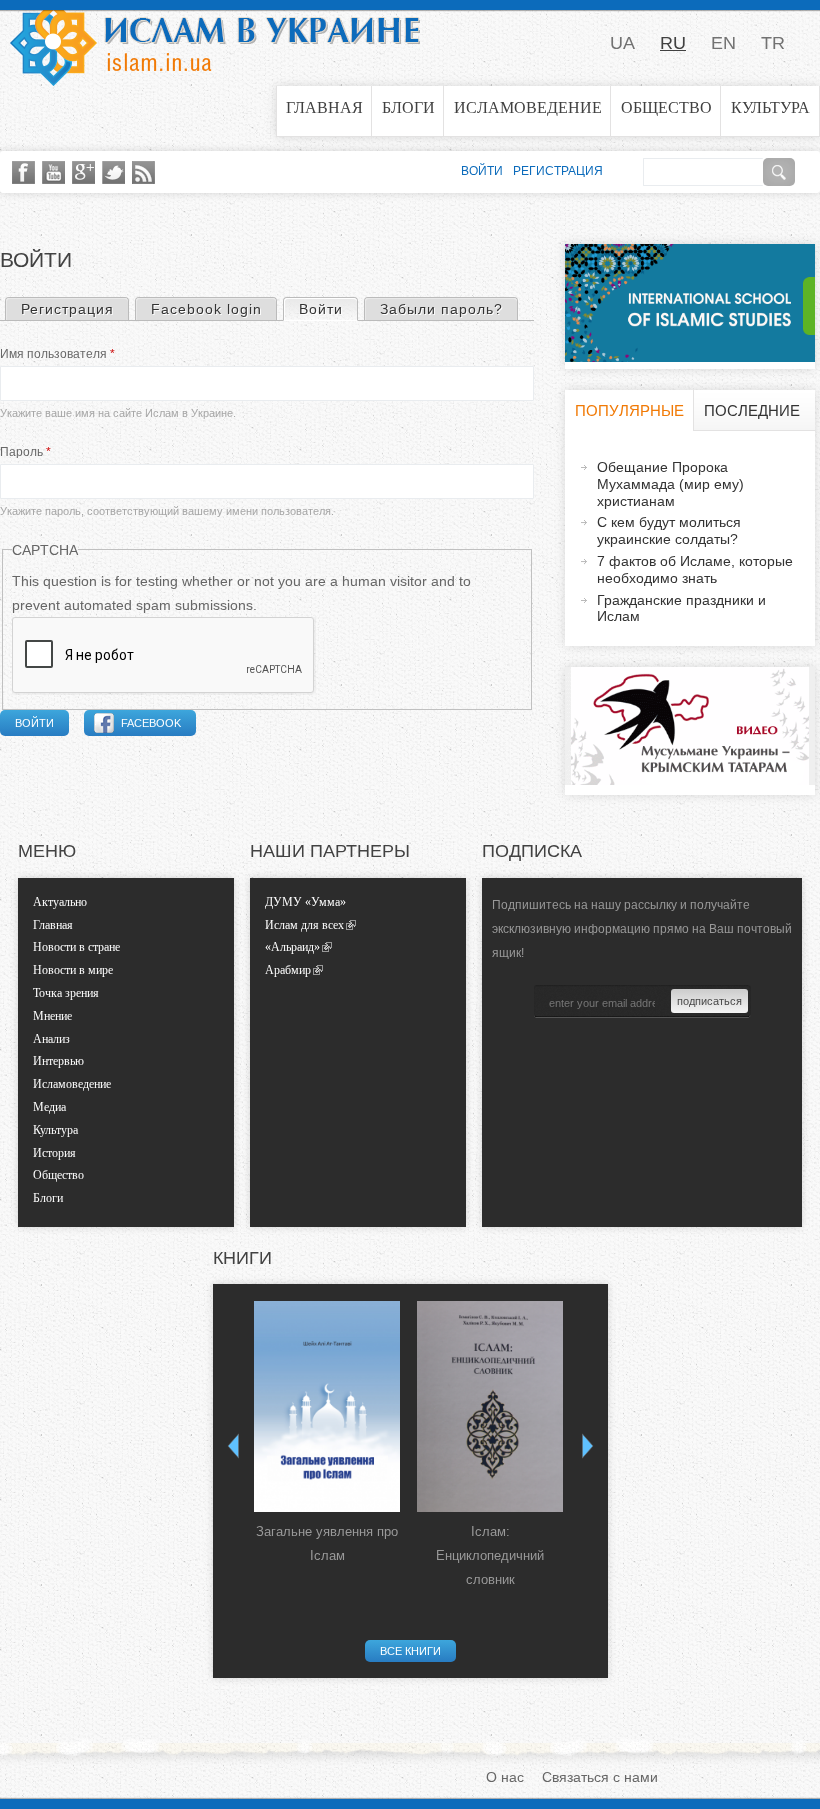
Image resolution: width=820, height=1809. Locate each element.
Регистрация (67, 309)
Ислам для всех (304, 925)
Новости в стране (76, 947)
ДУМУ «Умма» (305, 902)
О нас (505, 1777)
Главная (324, 107)
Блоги (408, 107)
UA (622, 43)
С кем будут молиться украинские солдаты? (669, 530)
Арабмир (288, 970)
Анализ (51, 1039)
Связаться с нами (600, 1777)
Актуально (60, 902)
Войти (328, 309)
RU (673, 43)
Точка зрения (66, 993)
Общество (666, 107)
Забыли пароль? (441, 309)
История (54, 1153)
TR (773, 43)
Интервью (58, 1061)
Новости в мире (73, 970)
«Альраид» (292, 947)
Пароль (25, 452)
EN (723, 43)
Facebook (151, 723)
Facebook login (206, 309)
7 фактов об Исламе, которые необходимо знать (695, 569)
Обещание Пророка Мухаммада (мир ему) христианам (670, 484)
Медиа (49, 1107)
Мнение (52, 1016)
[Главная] (215, 43)
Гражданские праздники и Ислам (681, 608)
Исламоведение (528, 107)
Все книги (410, 1651)
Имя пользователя (57, 354)
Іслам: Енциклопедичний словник (490, 1555)
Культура (770, 107)
